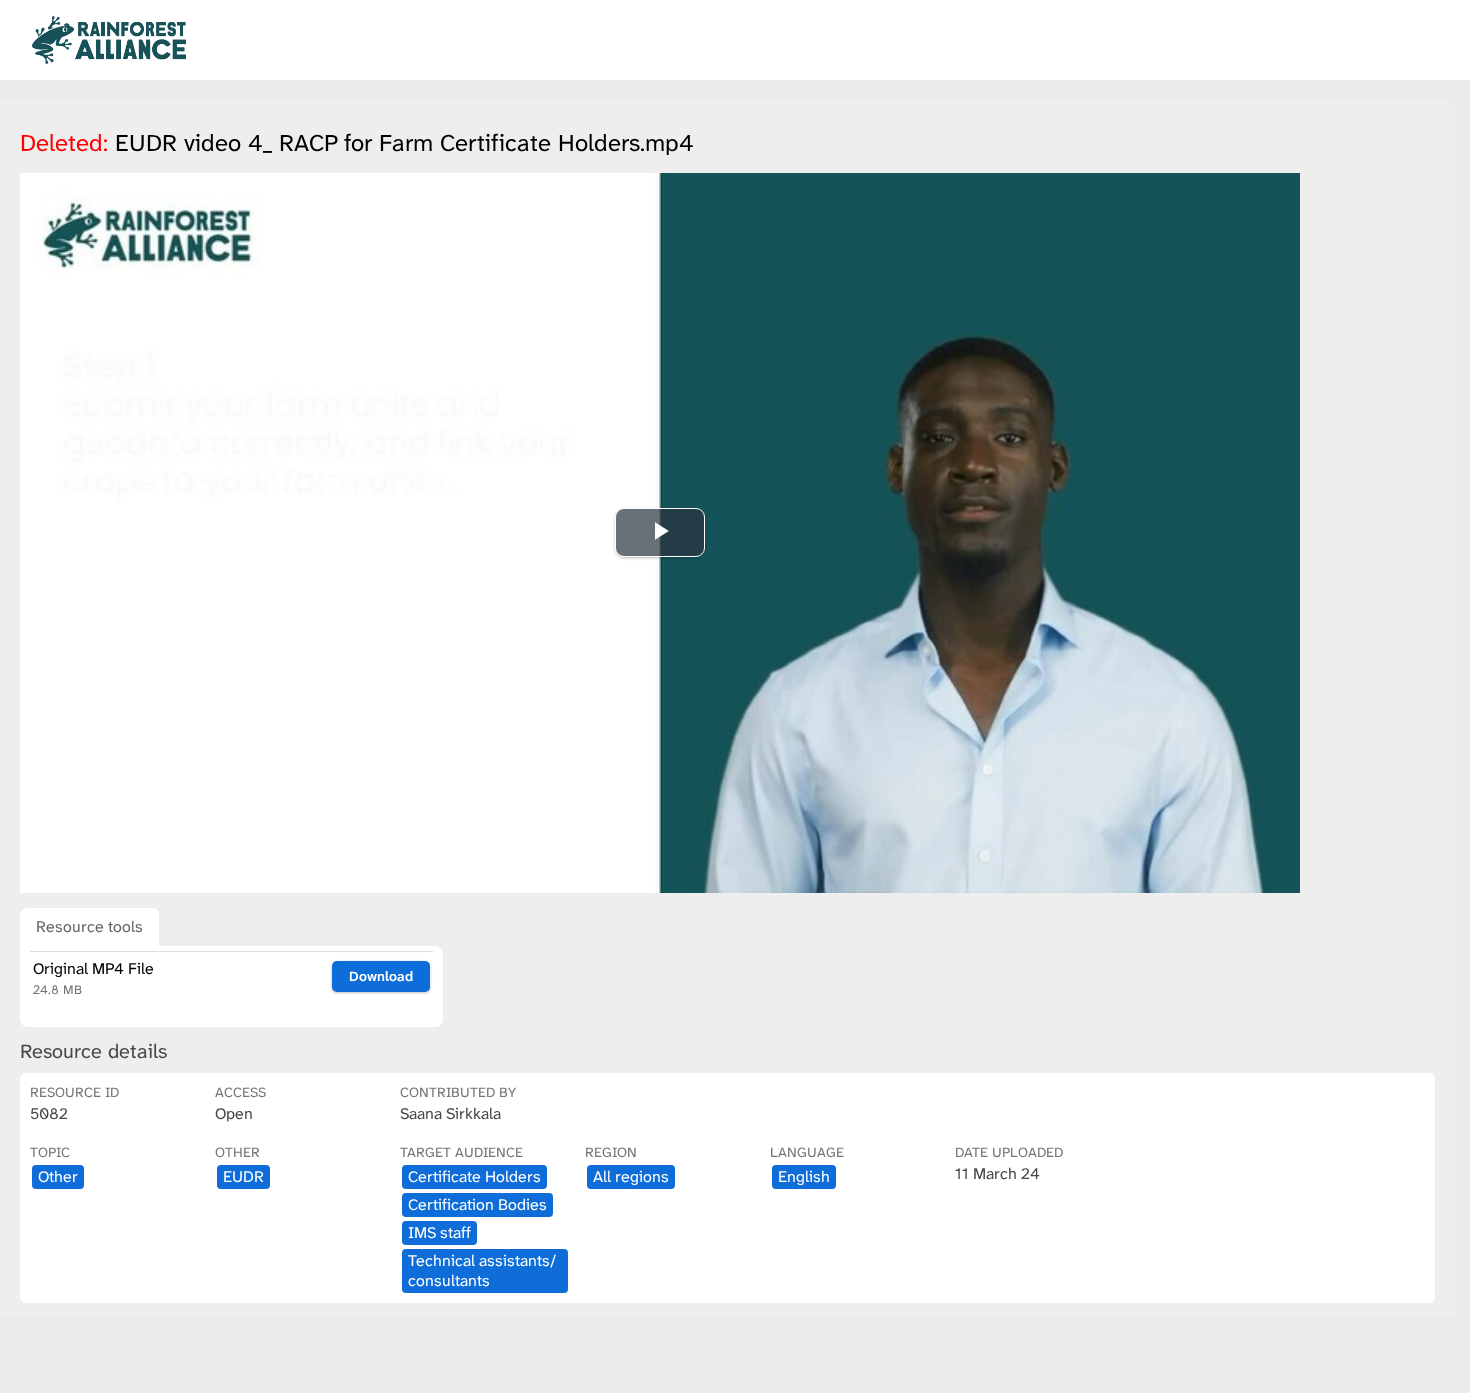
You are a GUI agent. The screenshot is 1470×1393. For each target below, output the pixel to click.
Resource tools (89, 926)
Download (381, 976)
